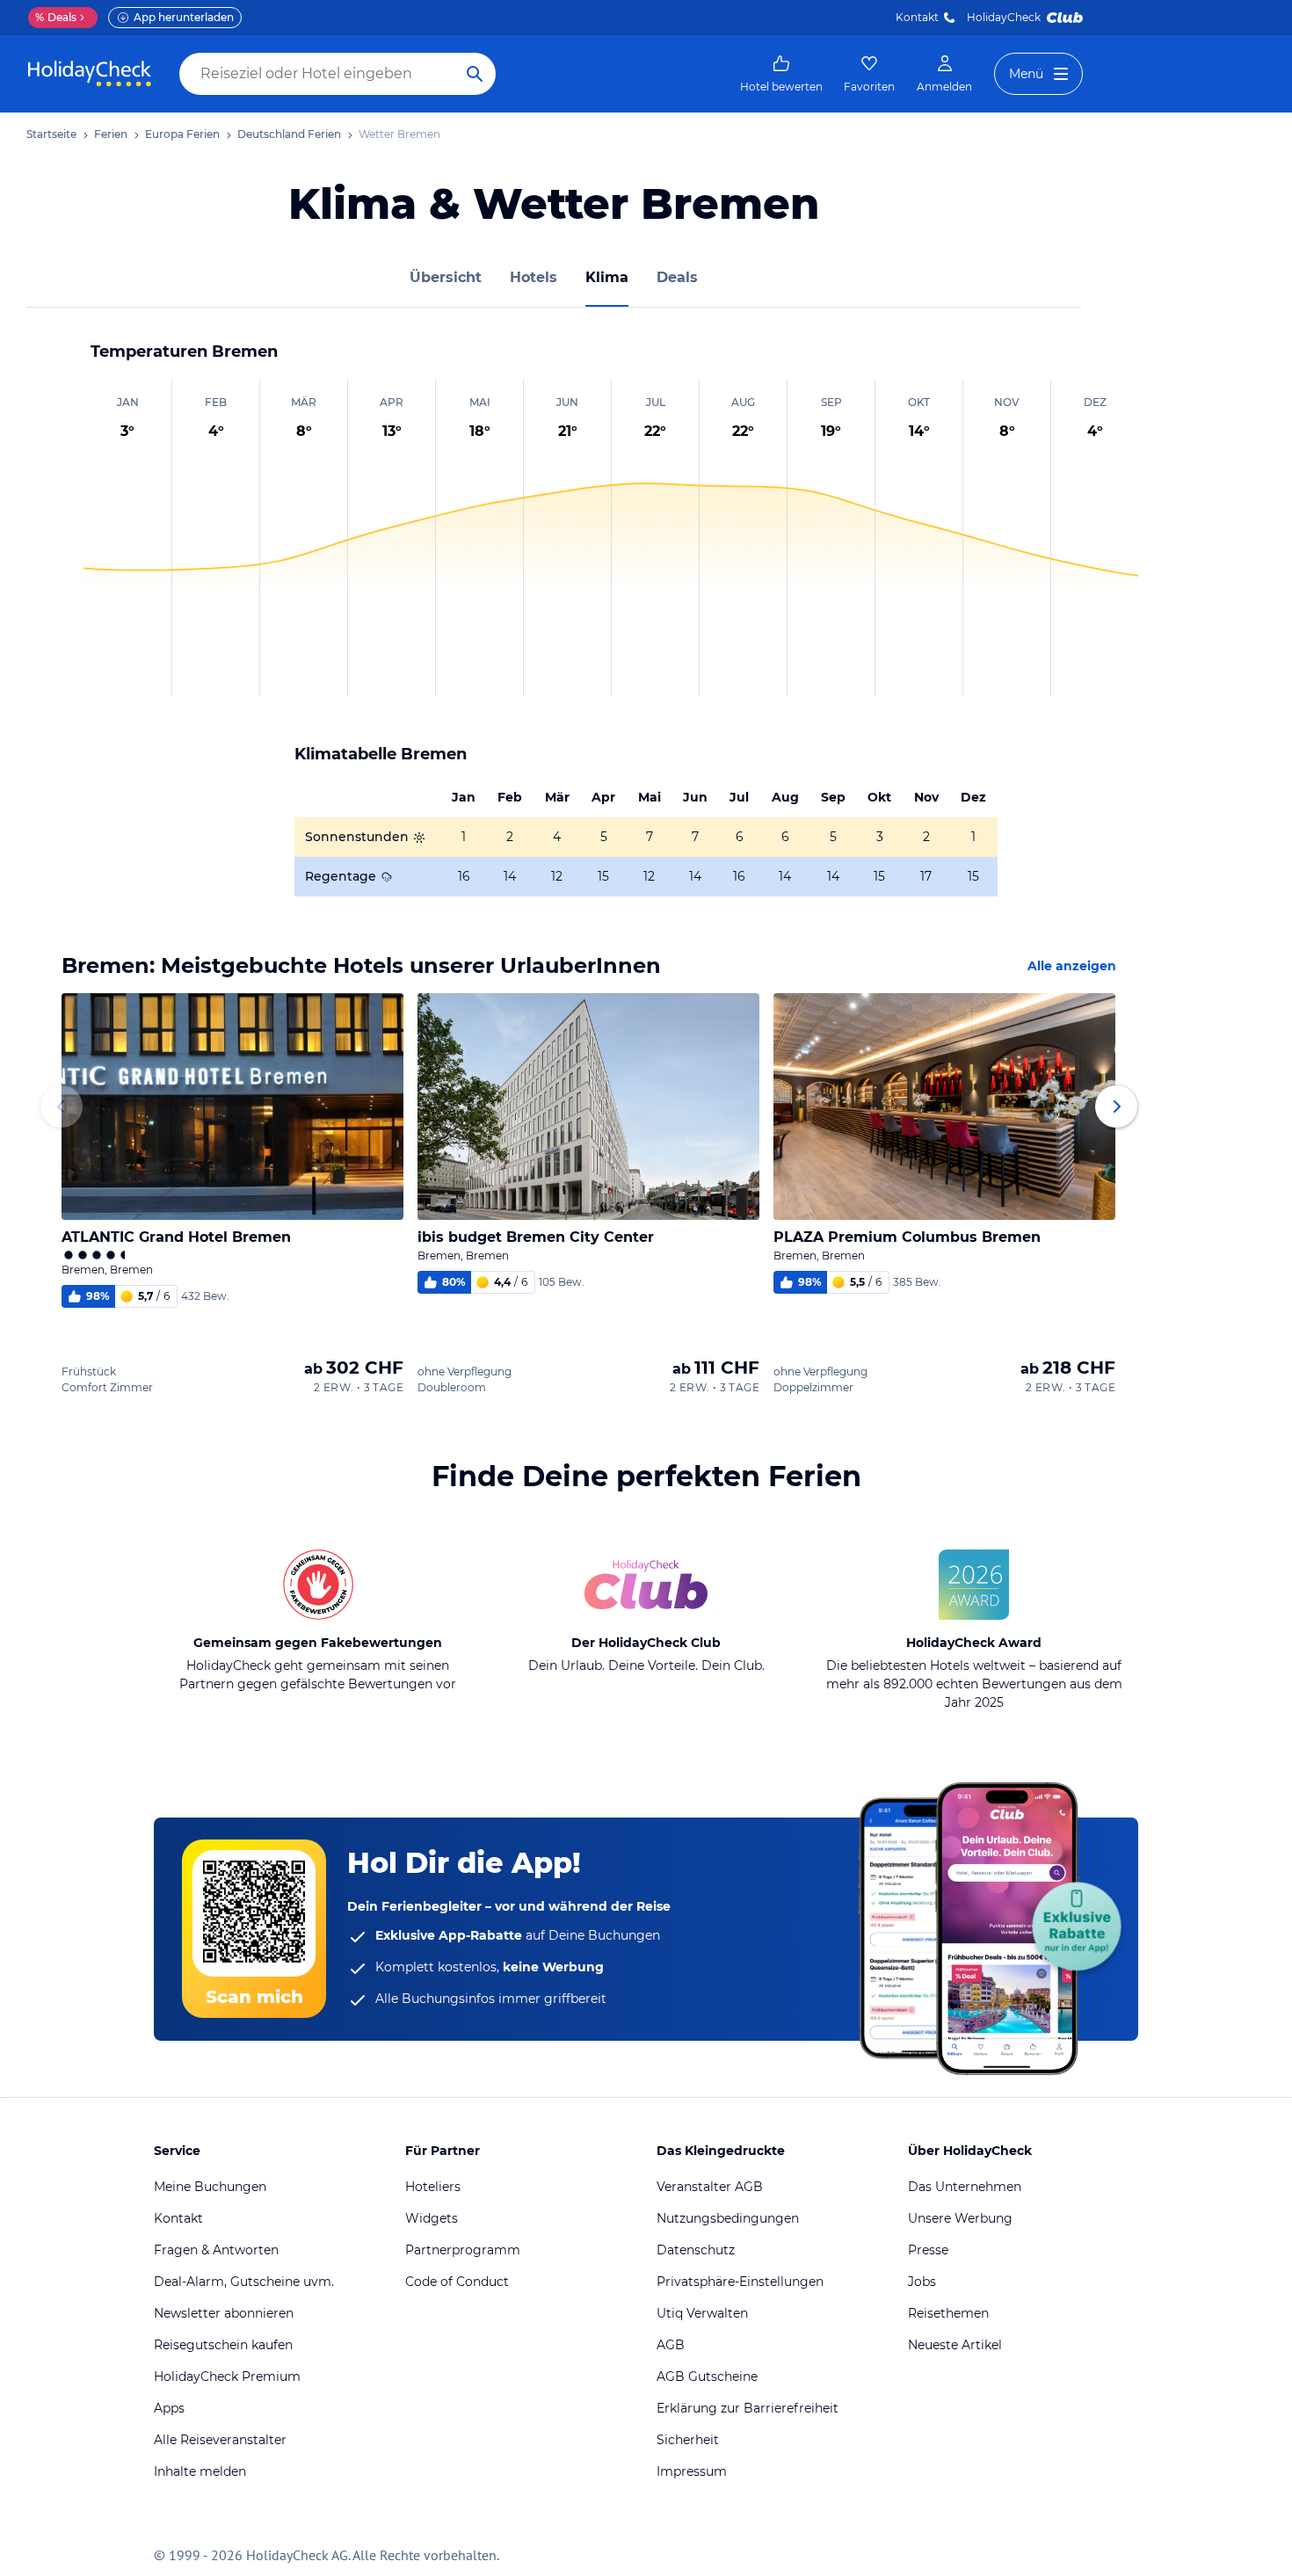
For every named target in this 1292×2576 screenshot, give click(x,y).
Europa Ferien (182, 134)
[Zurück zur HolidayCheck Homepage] (90, 74)
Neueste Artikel (955, 2345)
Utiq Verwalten (702, 2313)
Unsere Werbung (960, 2218)
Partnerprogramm (463, 2250)
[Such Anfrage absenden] (475, 74)
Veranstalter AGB (710, 2187)
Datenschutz (696, 2250)
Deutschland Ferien (289, 134)
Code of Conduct (457, 2282)
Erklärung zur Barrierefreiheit (748, 2408)
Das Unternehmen (965, 2187)
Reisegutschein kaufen (223, 2345)
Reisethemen (948, 2313)
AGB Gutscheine (707, 2376)
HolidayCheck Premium (227, 2376)
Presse (928, 2250)
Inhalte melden (200, 2471)
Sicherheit (688, 2440)
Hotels (533, 277)
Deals (56, 17)
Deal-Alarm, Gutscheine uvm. (244, 2282)
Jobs (922, 2282)
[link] (781, 74)
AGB (671, 2345)
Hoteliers (433, 2187)
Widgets (432, 2218)
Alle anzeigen (1072, 966)
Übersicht (446, 277)
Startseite (51, 134)
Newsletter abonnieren (224, 2313)
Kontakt (917, 17)
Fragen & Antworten (216, 2250)
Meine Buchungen (210, 2187)
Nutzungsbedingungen (728, 2218)
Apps (169, 2408)
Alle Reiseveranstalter (220, 2440)
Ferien (111, 134)
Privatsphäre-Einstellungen (740, 2282)
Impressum (692, 2471)
